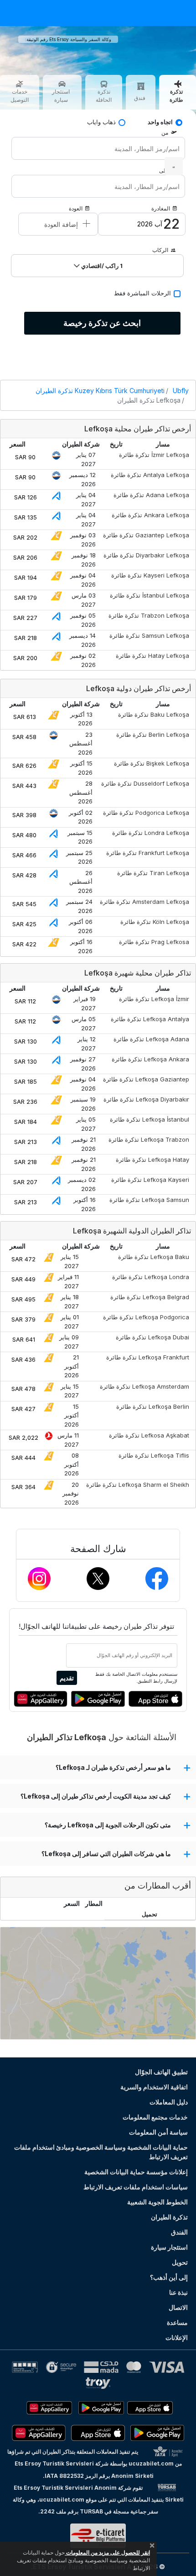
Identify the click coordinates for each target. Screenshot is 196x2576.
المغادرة (161, 208)
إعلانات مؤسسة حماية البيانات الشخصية (136, 2172)
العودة (76, 208)
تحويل (180, 2262)
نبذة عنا (178, 2292)
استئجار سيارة (169, 2247)
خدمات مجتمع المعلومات (155, 2117)
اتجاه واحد (160, 122)
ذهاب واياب (101, 122)
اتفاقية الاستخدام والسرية (154, 2087)
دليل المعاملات (169, 2102)
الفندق (179, 2232)
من (165, 133)
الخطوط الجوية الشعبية (157, 2202)
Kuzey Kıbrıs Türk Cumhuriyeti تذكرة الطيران (100, 391)
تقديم (67, 1678)
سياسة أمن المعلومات (158, 2132)
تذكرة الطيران (169, 2217)
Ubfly (181, 391)
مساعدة (177, 2322)
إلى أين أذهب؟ (169, 2277)
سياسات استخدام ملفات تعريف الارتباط (136, 2187)
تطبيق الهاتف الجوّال (161, 2072)
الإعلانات (177, 2337)
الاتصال (178, 2307)
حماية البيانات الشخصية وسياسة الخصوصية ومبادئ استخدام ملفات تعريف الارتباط (101, 2152)
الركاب (160, 250)
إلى (163, 171)
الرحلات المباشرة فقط (142, 293)
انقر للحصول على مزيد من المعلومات (107, 2552)
